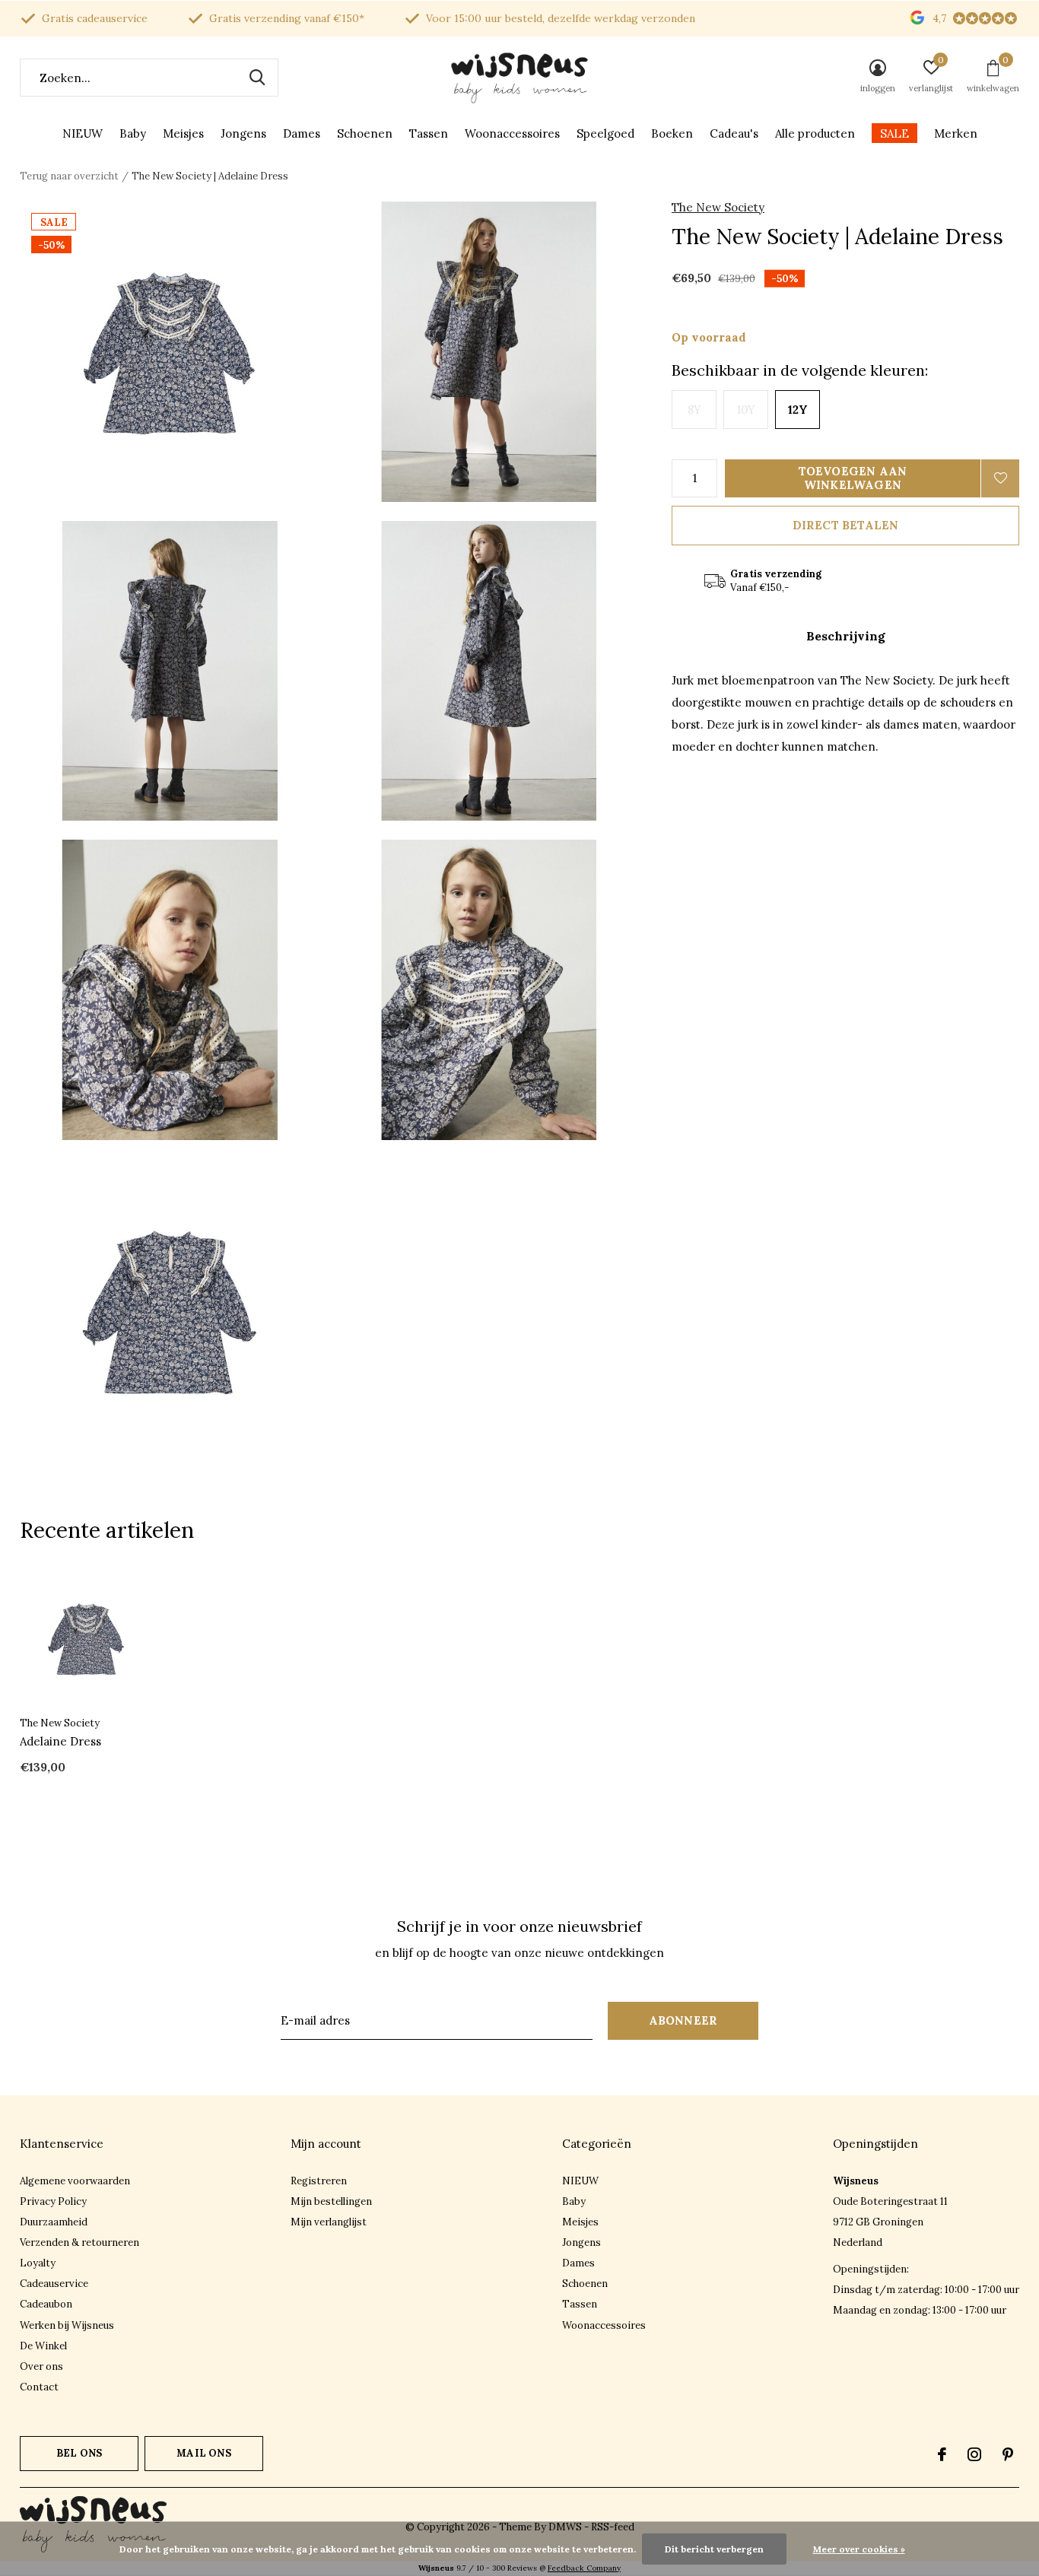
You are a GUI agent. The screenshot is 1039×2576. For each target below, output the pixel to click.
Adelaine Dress (60, 1741)
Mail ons (203, 2453)
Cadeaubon (46, 2304)
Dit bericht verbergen (714, 2549)
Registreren (319, 2181)
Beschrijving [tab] (846, 636)
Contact (39, 2387)
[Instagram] (974, 2454)
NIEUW (83, 133)
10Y (746, 410)
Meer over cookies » (859, 2549)
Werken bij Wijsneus (67, 2325)
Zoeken (257, 78)
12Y (798, 410)
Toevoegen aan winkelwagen (853, 478)
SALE (894, 133)
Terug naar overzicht (69, 176)
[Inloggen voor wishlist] (1000, 478)
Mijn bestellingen (331, 2201)
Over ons (41, 2366)
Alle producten (815, 133)
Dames (302, 133)
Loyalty (38, 2263)
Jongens (243, 133)
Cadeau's (734, 133)
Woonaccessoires (512, 133)
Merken (956, 133)
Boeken (672, 133)
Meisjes (183, 133)
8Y (694, 410)
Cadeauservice (54, 2284)
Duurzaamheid (54, 2222)
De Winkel (43, 2346)
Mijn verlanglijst (329, 2222)
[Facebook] (942, 2454)
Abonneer (683, 2020)
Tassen (429, 133)
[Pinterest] (1008, 2454)
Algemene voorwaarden (75, 2181)
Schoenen (365, 133)
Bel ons (79, 2453)
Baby (133, 133)
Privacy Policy (53, 2201)
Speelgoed (605, 133)
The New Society (718, 207)
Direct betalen (846, 525)
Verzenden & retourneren (79, 2242)
